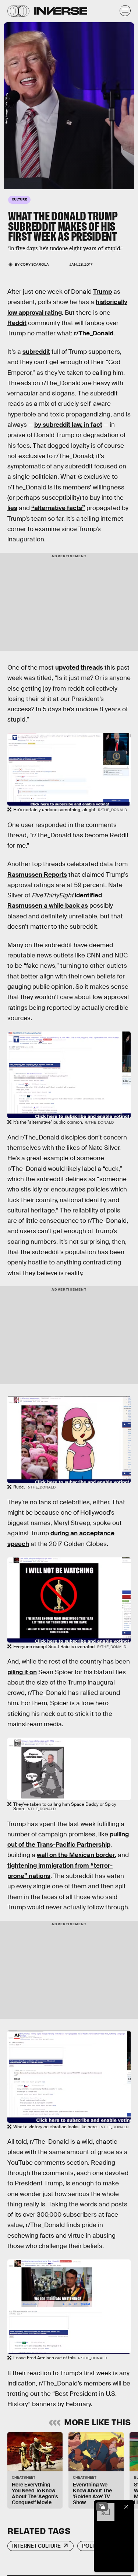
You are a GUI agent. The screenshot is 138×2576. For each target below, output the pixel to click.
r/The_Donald (94, 333)
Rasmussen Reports (37, 875)
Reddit (17, 323)
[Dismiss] (126, 2507)
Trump (102, 292)
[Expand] (102, 2507)
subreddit (36, 352)
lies (12, 508)
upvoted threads (79, 668)
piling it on (22, 1672)
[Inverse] (61, 11)
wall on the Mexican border (76, 1855)
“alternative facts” (58, 508)
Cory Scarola (35, 264)
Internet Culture (36, 2546)
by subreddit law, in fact (68, 425)
